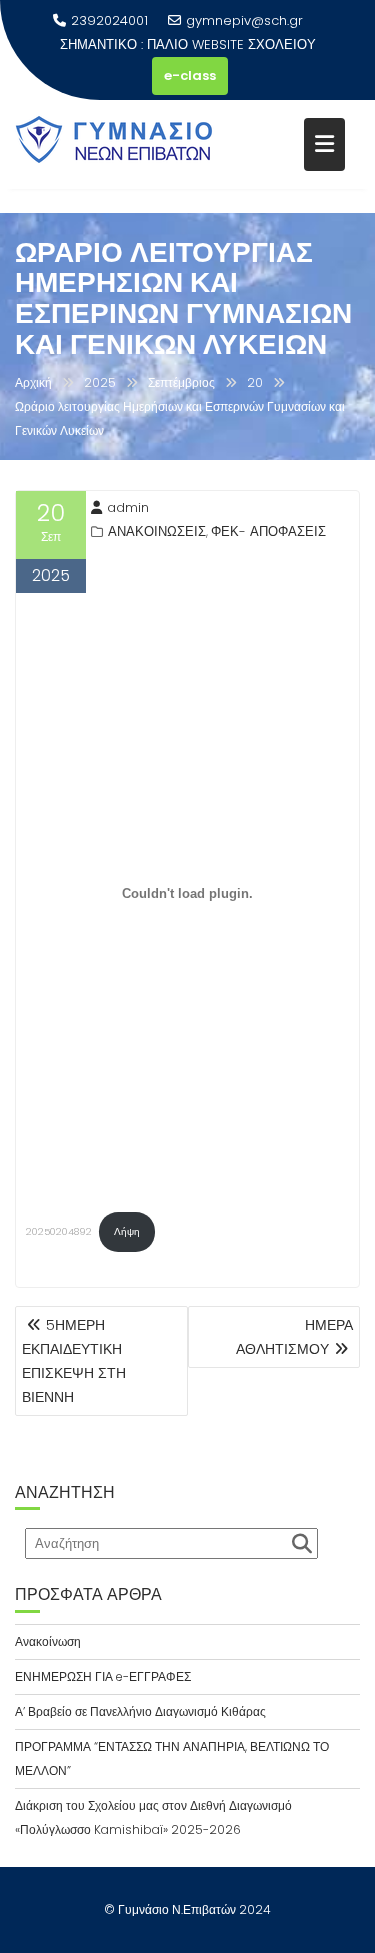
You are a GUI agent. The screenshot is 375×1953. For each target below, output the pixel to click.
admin (128, 507)
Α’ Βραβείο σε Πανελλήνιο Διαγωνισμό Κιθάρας (140, 1711)
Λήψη (127, 1231)
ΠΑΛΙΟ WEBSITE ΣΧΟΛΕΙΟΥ (231, 44)
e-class (190, 75)
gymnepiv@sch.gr (244, 20)
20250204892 (59, 1231)
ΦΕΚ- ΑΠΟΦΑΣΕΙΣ (268, 531)
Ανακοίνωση (48, 1641)
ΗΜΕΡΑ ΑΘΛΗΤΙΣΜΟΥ (294, 1337)
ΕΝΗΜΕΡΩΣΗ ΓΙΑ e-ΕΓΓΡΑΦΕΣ (103, 1676)
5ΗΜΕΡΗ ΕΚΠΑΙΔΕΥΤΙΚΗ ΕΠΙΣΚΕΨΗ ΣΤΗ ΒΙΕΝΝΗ (74, 1361)
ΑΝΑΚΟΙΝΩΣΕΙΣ (157, 531)
